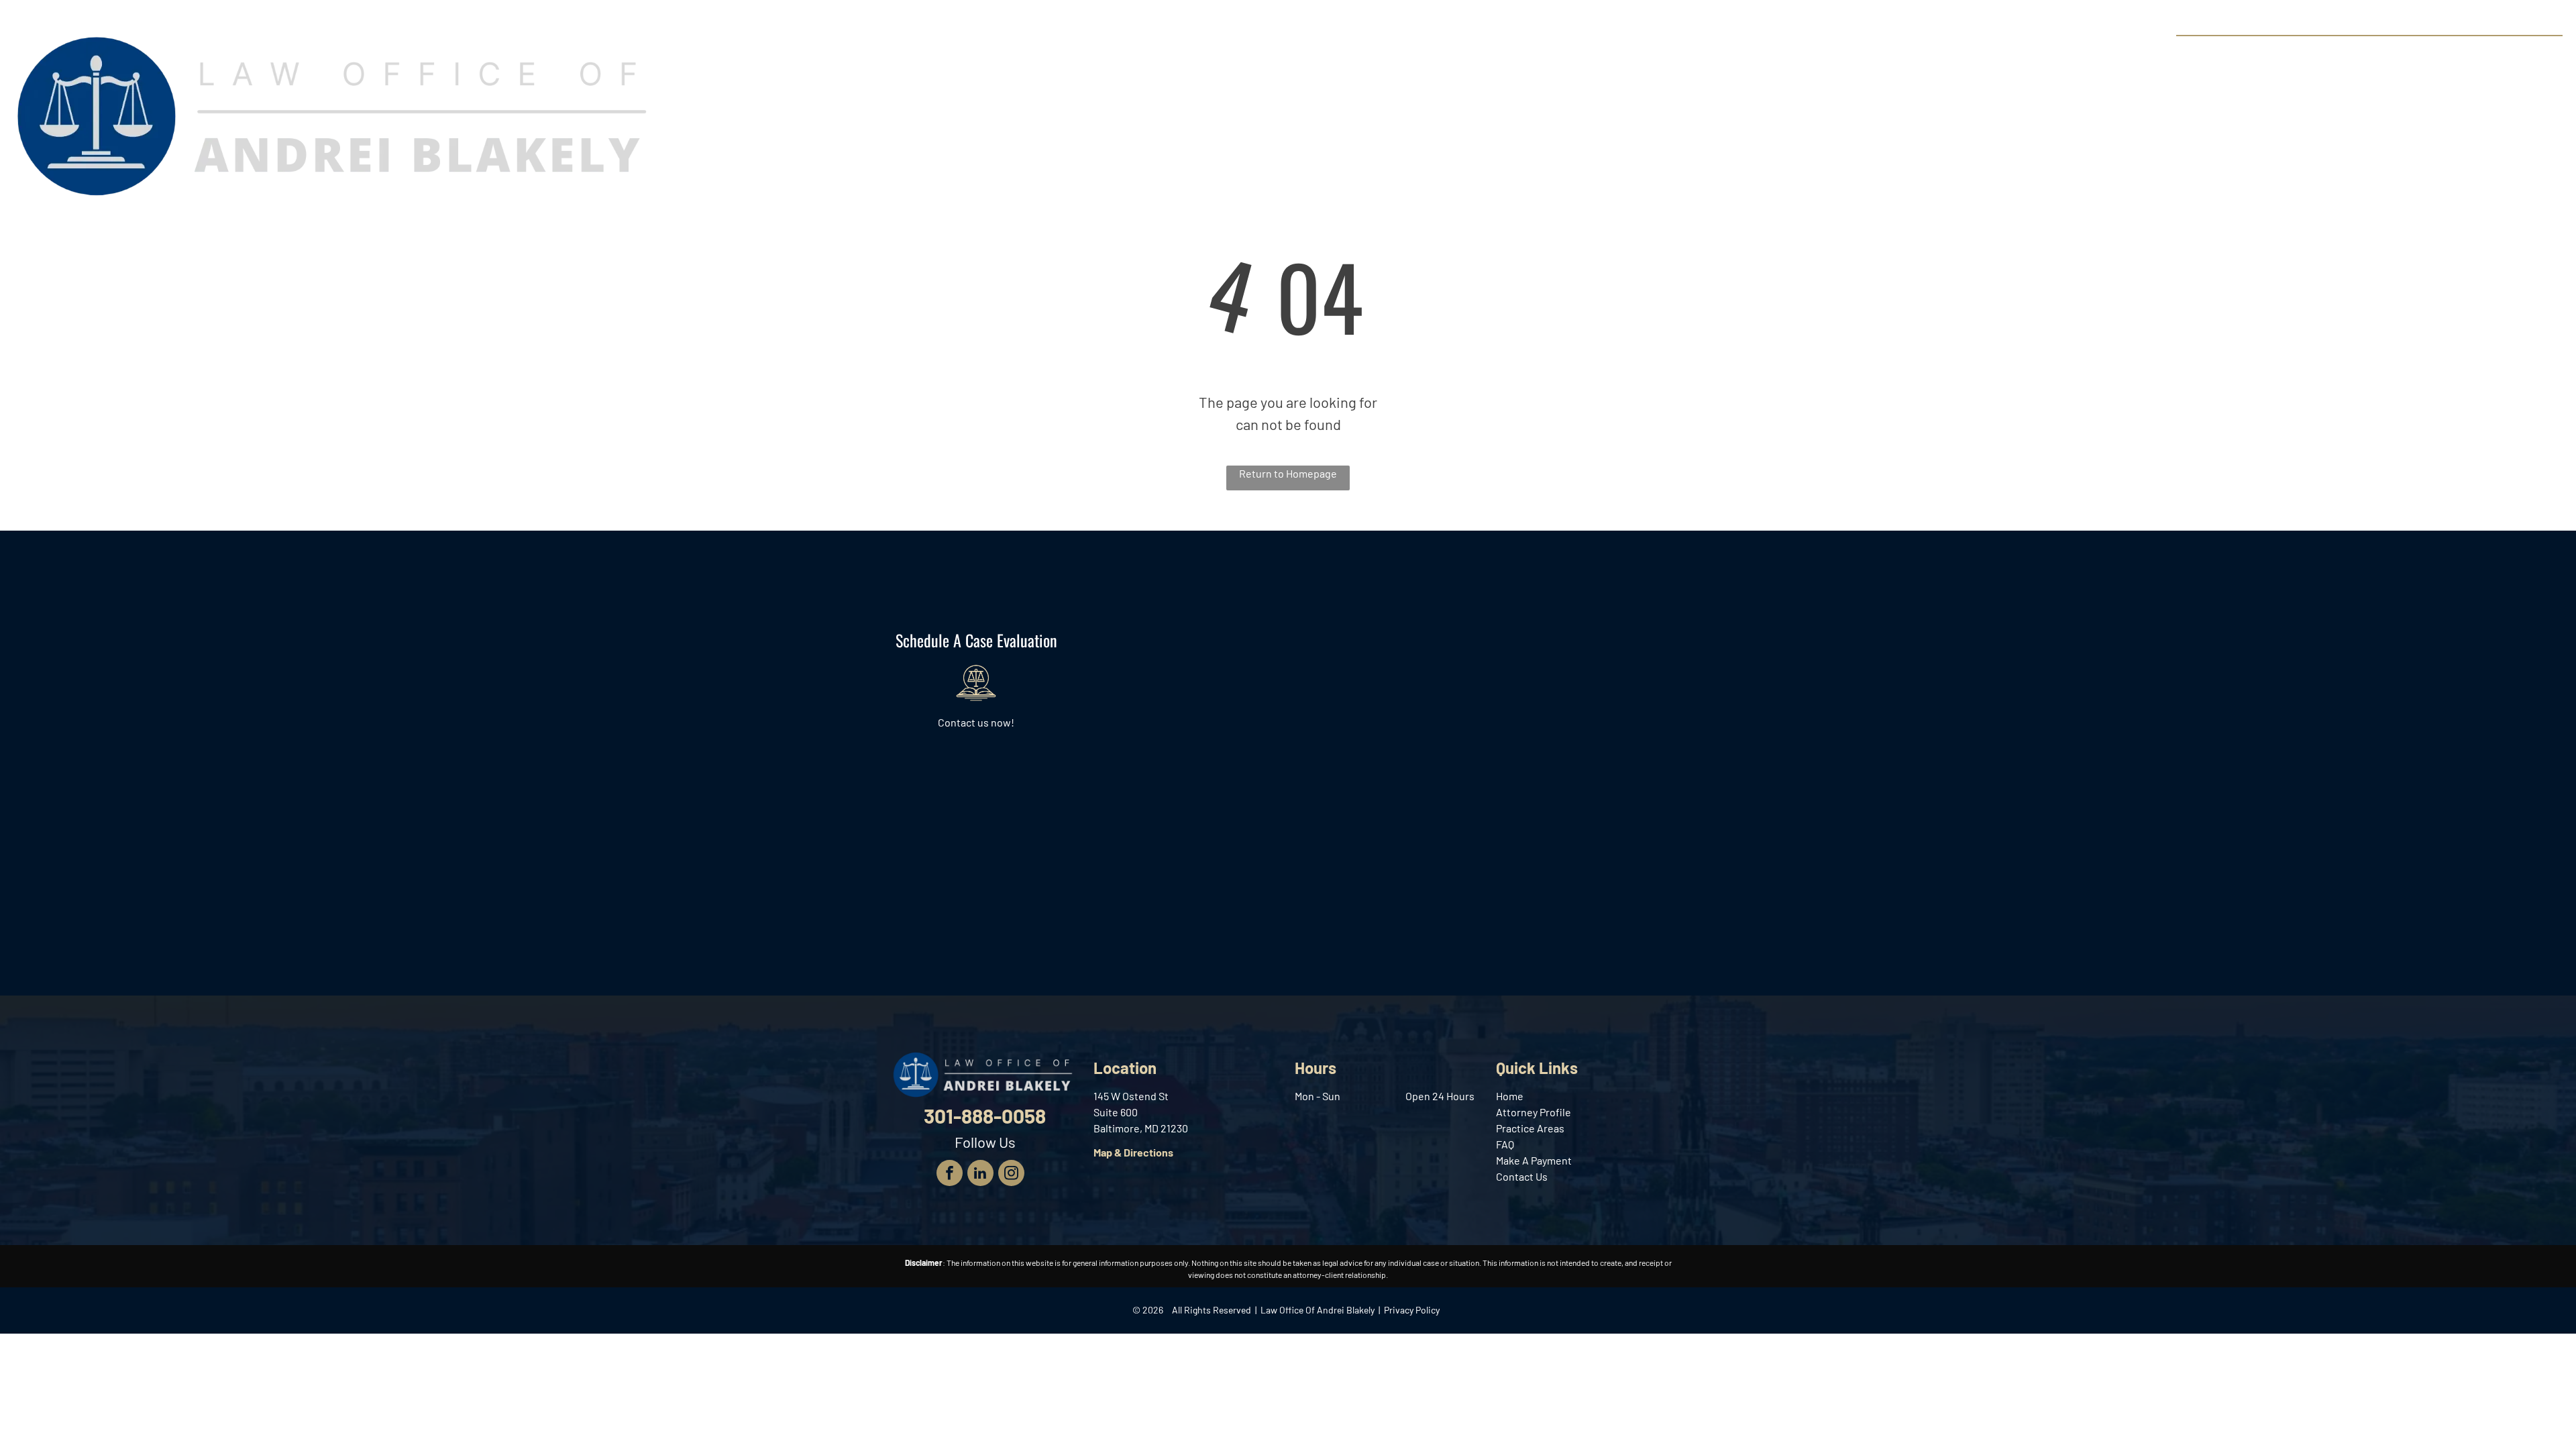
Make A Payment (1534, 1160)
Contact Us (1522, 1176)
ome (1513, 1096)
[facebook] (950, 1175)
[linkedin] (980, 1175)
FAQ (1505, 1144)
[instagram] (1011, 1175)
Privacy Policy (1412, 1310)
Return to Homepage (1288, 473)
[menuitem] (1188, 53)
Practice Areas (1530, 1128)
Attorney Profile (1534, 1112)
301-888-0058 (2513, 51)
